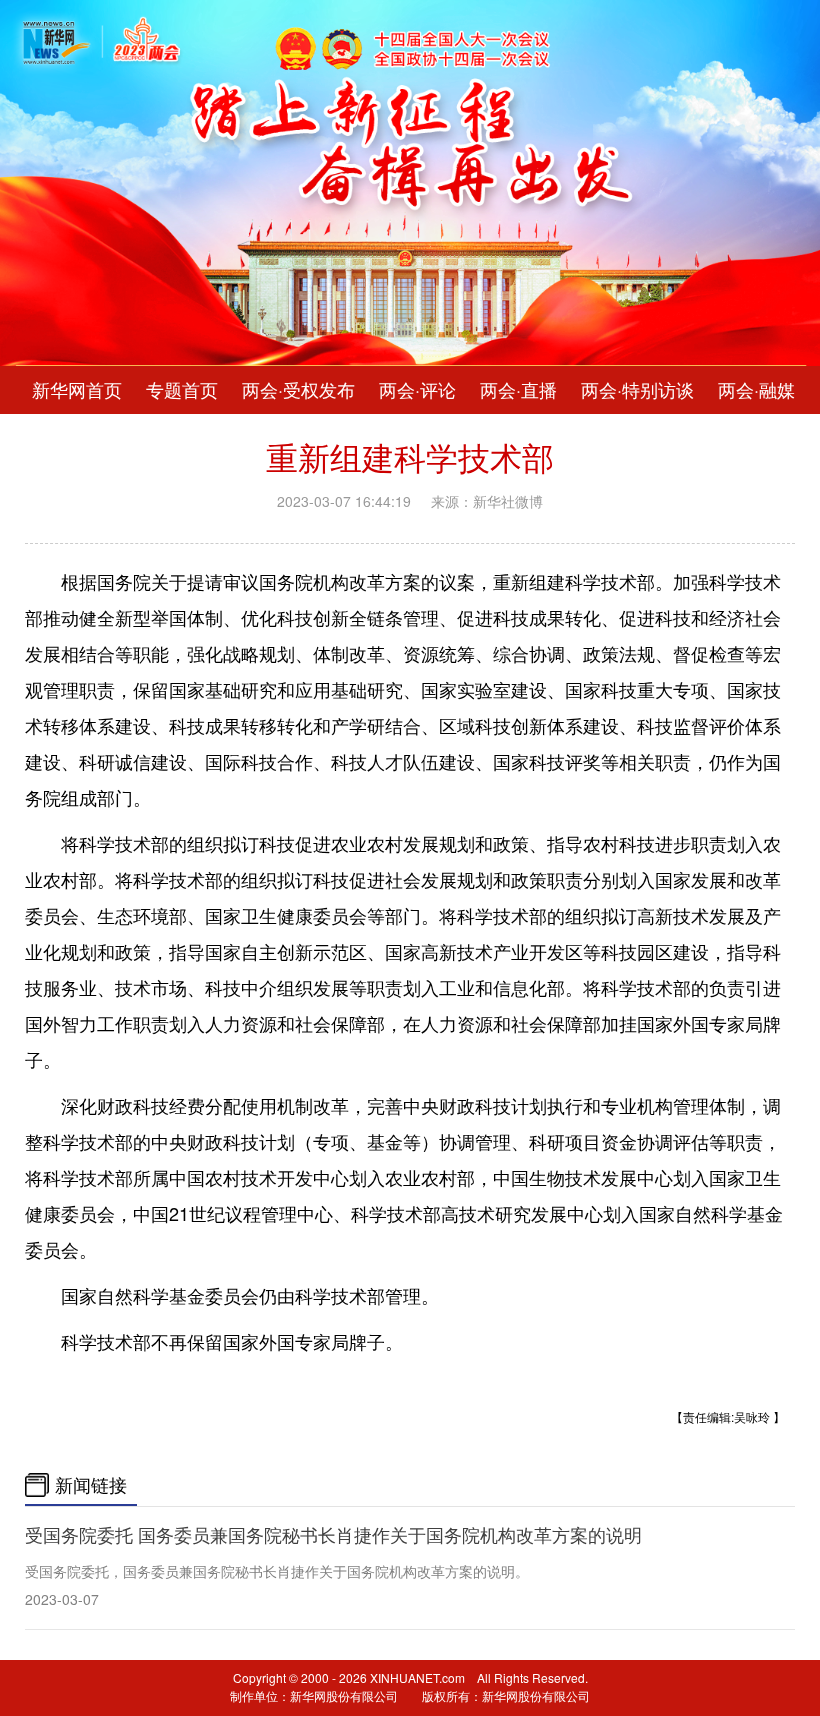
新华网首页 (77, 390)
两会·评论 (417, 390)
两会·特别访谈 (637, 390)
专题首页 (182, 390)
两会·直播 (518, 390)
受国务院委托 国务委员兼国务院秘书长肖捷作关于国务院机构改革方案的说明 (333, 1535)
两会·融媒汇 (765, 390)
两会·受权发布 (298, 390)
